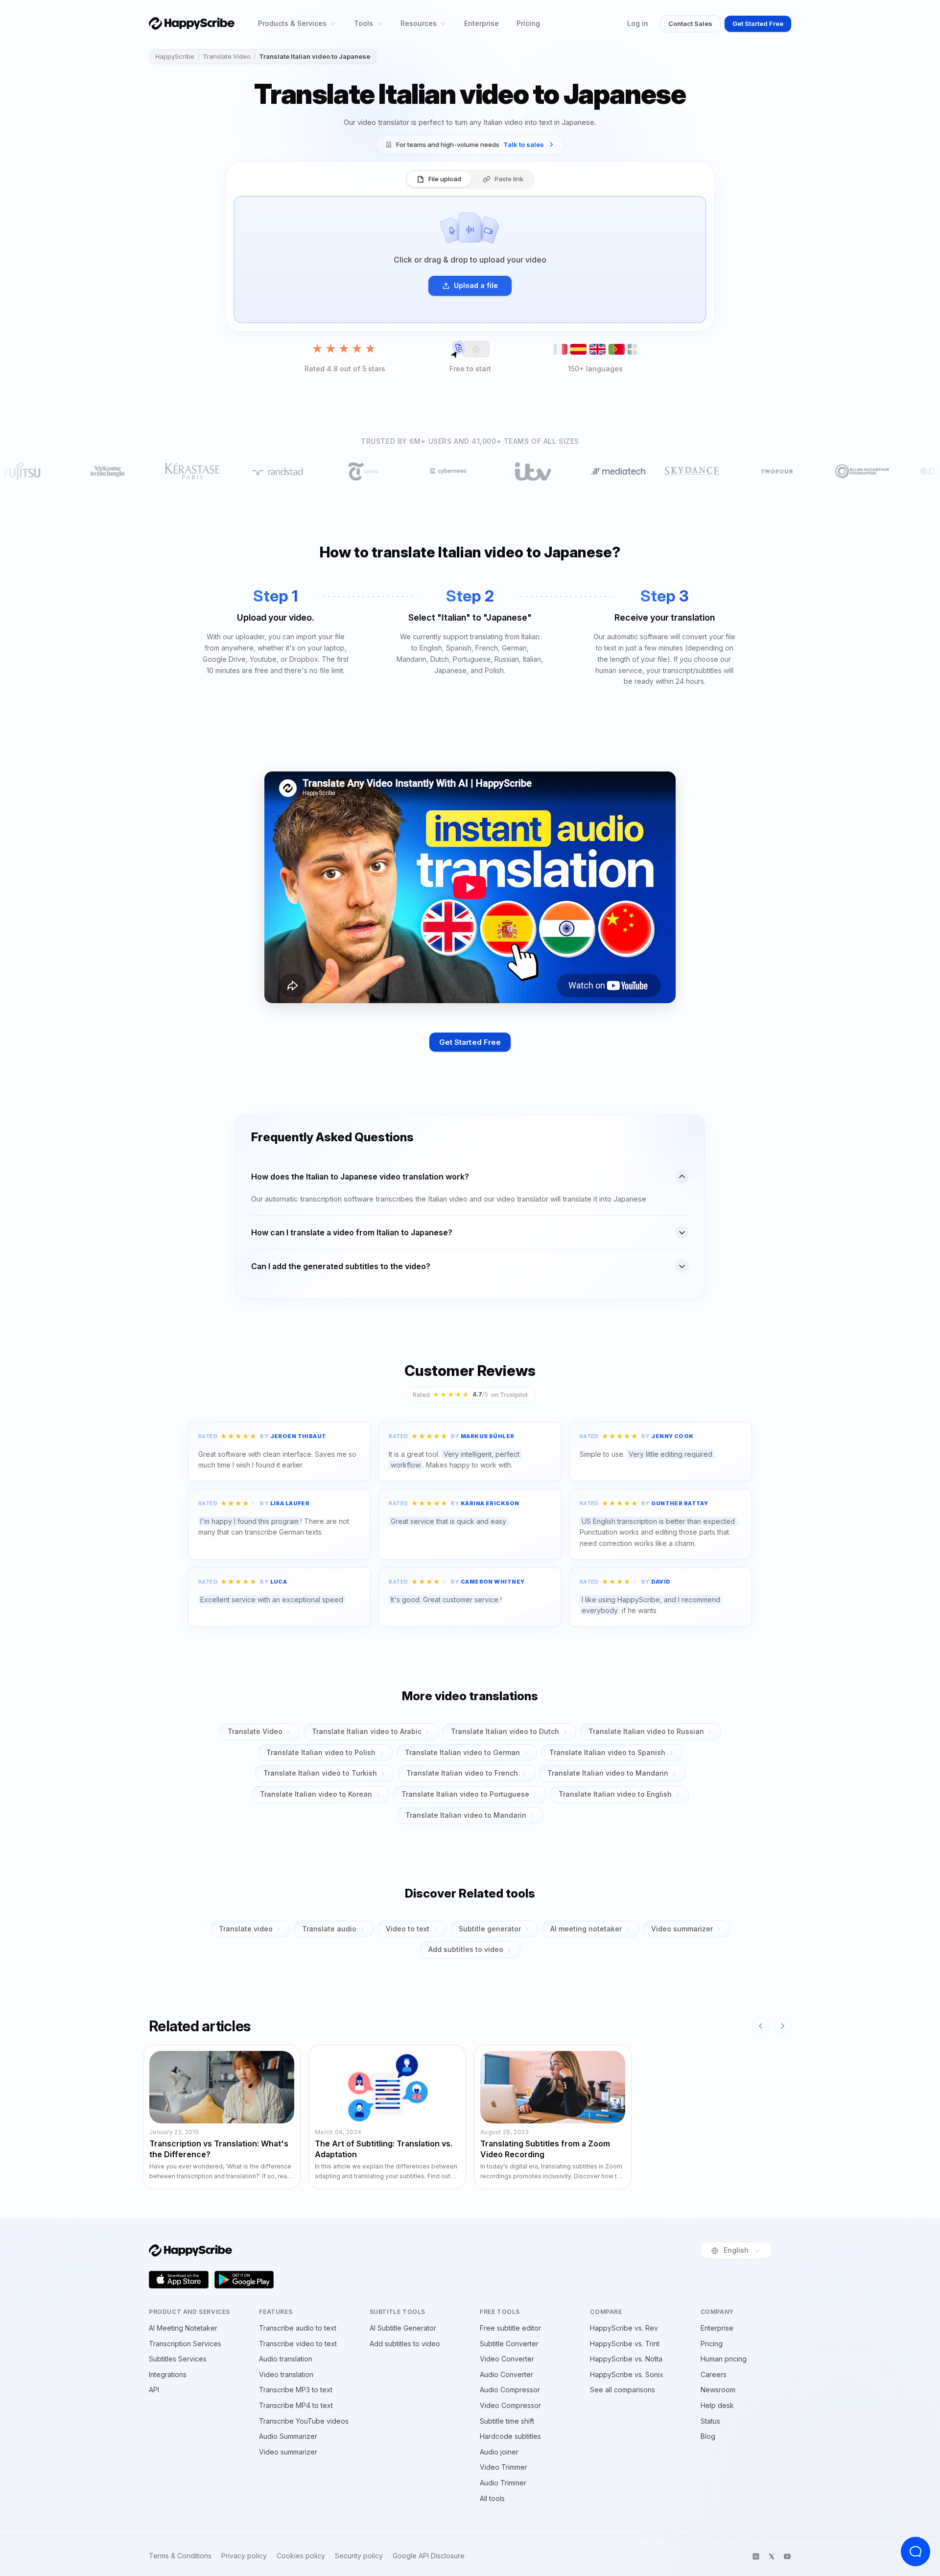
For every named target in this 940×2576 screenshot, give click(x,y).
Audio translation (286, 2359)
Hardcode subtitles (510, 2436)
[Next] (782, 2026)
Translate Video (227, 56)
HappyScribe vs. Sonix (627, 2374)
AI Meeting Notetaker (183, 2328)
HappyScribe (175, 56)
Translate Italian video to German (462, 1752)
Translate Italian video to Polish (321, 1752)
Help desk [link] (717, 2405)
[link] (470, 145)
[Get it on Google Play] (244, 2280)
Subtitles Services (178, 2359)
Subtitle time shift (507, 2421)
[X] (772, 2556)
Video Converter (507, 2359)
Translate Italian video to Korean (316, 1794)
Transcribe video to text (298, 2344)
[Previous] (761, 2026)
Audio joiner (499, 2452)
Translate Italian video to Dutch (505, 1731)
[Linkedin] (756, 2556)
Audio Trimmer (503, 2483)
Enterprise (482, 23)
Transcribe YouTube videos (304, 2421)
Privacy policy (244, 2556)
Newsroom (718, 2390)
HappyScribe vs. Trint (625, 2344)
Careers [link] (714, 2374)
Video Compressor (510, 2405)
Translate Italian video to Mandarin (608, 1773)
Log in (638, 23)
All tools (492, 2498)
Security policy (359, 2556)
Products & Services (292, 23)
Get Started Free (758, 24)
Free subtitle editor (510, 2328)
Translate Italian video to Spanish (607, 1752)
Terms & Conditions (180, 2556)
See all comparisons (623, 2390)
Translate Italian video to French (462, 1773)
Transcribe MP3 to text (296, 2390)
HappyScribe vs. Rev (624, 2328)
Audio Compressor (510, 2390)
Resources (419, 23)
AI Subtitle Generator (403, 2328)
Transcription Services (185, 2344)
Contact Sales (690, 24)
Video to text (408, 1929)
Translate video (246, 1929)
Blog (708, 2436)
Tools (364, 23)
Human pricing (724, 2359)
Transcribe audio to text (298, 2328)
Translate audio (329, 1929)
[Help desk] (916, 2552)
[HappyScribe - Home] (192, 23)
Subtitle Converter (509, 2344)
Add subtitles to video (466, 1949)
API (154, 2390)
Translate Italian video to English (615, 1794)
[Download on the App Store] (179, 2280)
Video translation (286, 2374)
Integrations (168, 2374)
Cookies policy (301, 2556)
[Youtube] (787, 2556)
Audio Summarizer (288, 2436)
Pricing (528, 23)
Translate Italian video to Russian (646, 1731)
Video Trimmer (504, 2467)
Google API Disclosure (429, 2556)
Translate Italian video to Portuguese (465, 1794)
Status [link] (710, 2421)
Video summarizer (682, 1929)
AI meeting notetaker (586, 1929)
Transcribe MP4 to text (296, 2405)
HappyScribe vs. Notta (626, 2359)
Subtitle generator (490, 1929)
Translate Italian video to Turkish (320, 1773)
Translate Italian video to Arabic (367, 1731)
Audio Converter (506, 2374)
